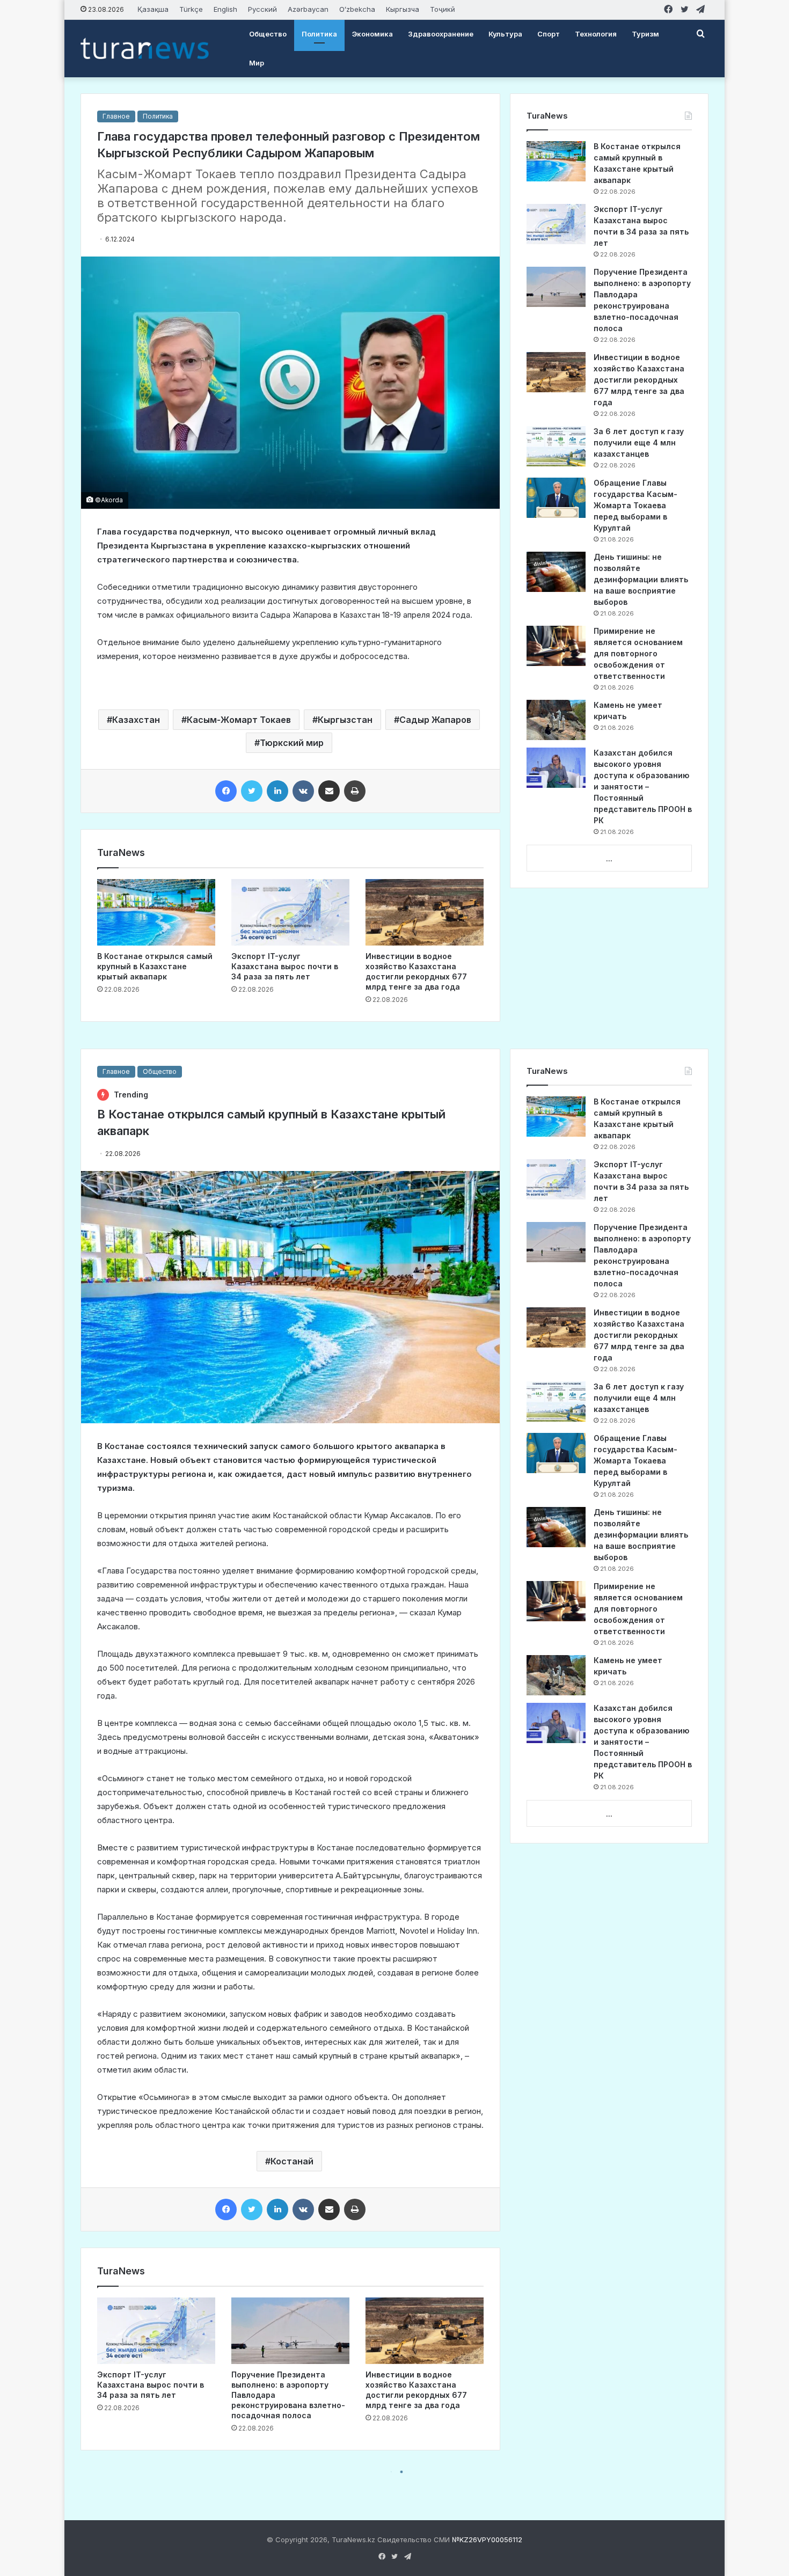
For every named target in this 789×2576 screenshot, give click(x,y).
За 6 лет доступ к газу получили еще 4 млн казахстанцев (639, 442)
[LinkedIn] (277, 791)
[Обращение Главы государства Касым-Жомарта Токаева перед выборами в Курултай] (556, 498)
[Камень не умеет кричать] (556, 720)
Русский (262, 9)
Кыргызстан (345, 720)
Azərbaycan (308, 9)
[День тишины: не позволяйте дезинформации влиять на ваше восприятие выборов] (556, 572)
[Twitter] (252, 791)
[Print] (355, 791)
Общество (268, 34)
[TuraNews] (145, 48)
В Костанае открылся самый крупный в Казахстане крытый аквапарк (155, 966)
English (225, 9)
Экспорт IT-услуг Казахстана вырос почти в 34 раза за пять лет (285, 966)
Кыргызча (403, 9)
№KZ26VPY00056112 (487, 2540)
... (609, 859)
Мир (257, 63)
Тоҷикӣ (443, 9)
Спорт (549, 34)
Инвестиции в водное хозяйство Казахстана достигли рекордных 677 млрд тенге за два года (639, 380)
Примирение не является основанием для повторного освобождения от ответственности (638, 653)
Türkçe (191, 9)
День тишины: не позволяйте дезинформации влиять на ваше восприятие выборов (641, 579)
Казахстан (136, 720)
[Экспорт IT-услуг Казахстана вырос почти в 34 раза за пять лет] (290, 912)
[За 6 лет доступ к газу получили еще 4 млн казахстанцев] (556, 446)
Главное (116, 116)
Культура (505, 34)
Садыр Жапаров (435, 720)
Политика (319, 34)
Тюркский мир (292, 743)
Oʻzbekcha (357, 9)
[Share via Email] (329, 791)
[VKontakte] (303, 791)
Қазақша (153, 9)
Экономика (372, 34)
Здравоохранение (441, 34)
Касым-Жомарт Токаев (239, 720)
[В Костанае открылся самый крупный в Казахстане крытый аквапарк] (156, 912)
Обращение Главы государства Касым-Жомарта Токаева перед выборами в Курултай (635, 505)
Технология (596, 34)
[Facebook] (226, 791)
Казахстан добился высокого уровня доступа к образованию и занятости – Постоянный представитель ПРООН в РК (643, 786)
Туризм (645, 34)
